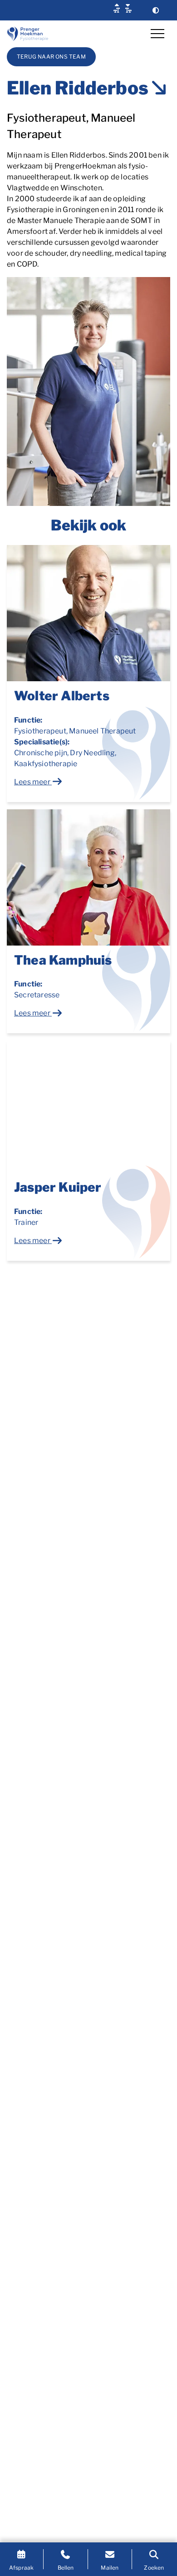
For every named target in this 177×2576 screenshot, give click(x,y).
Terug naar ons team (51, 57)
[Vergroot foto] (88, 391)
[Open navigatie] (157, 34)
